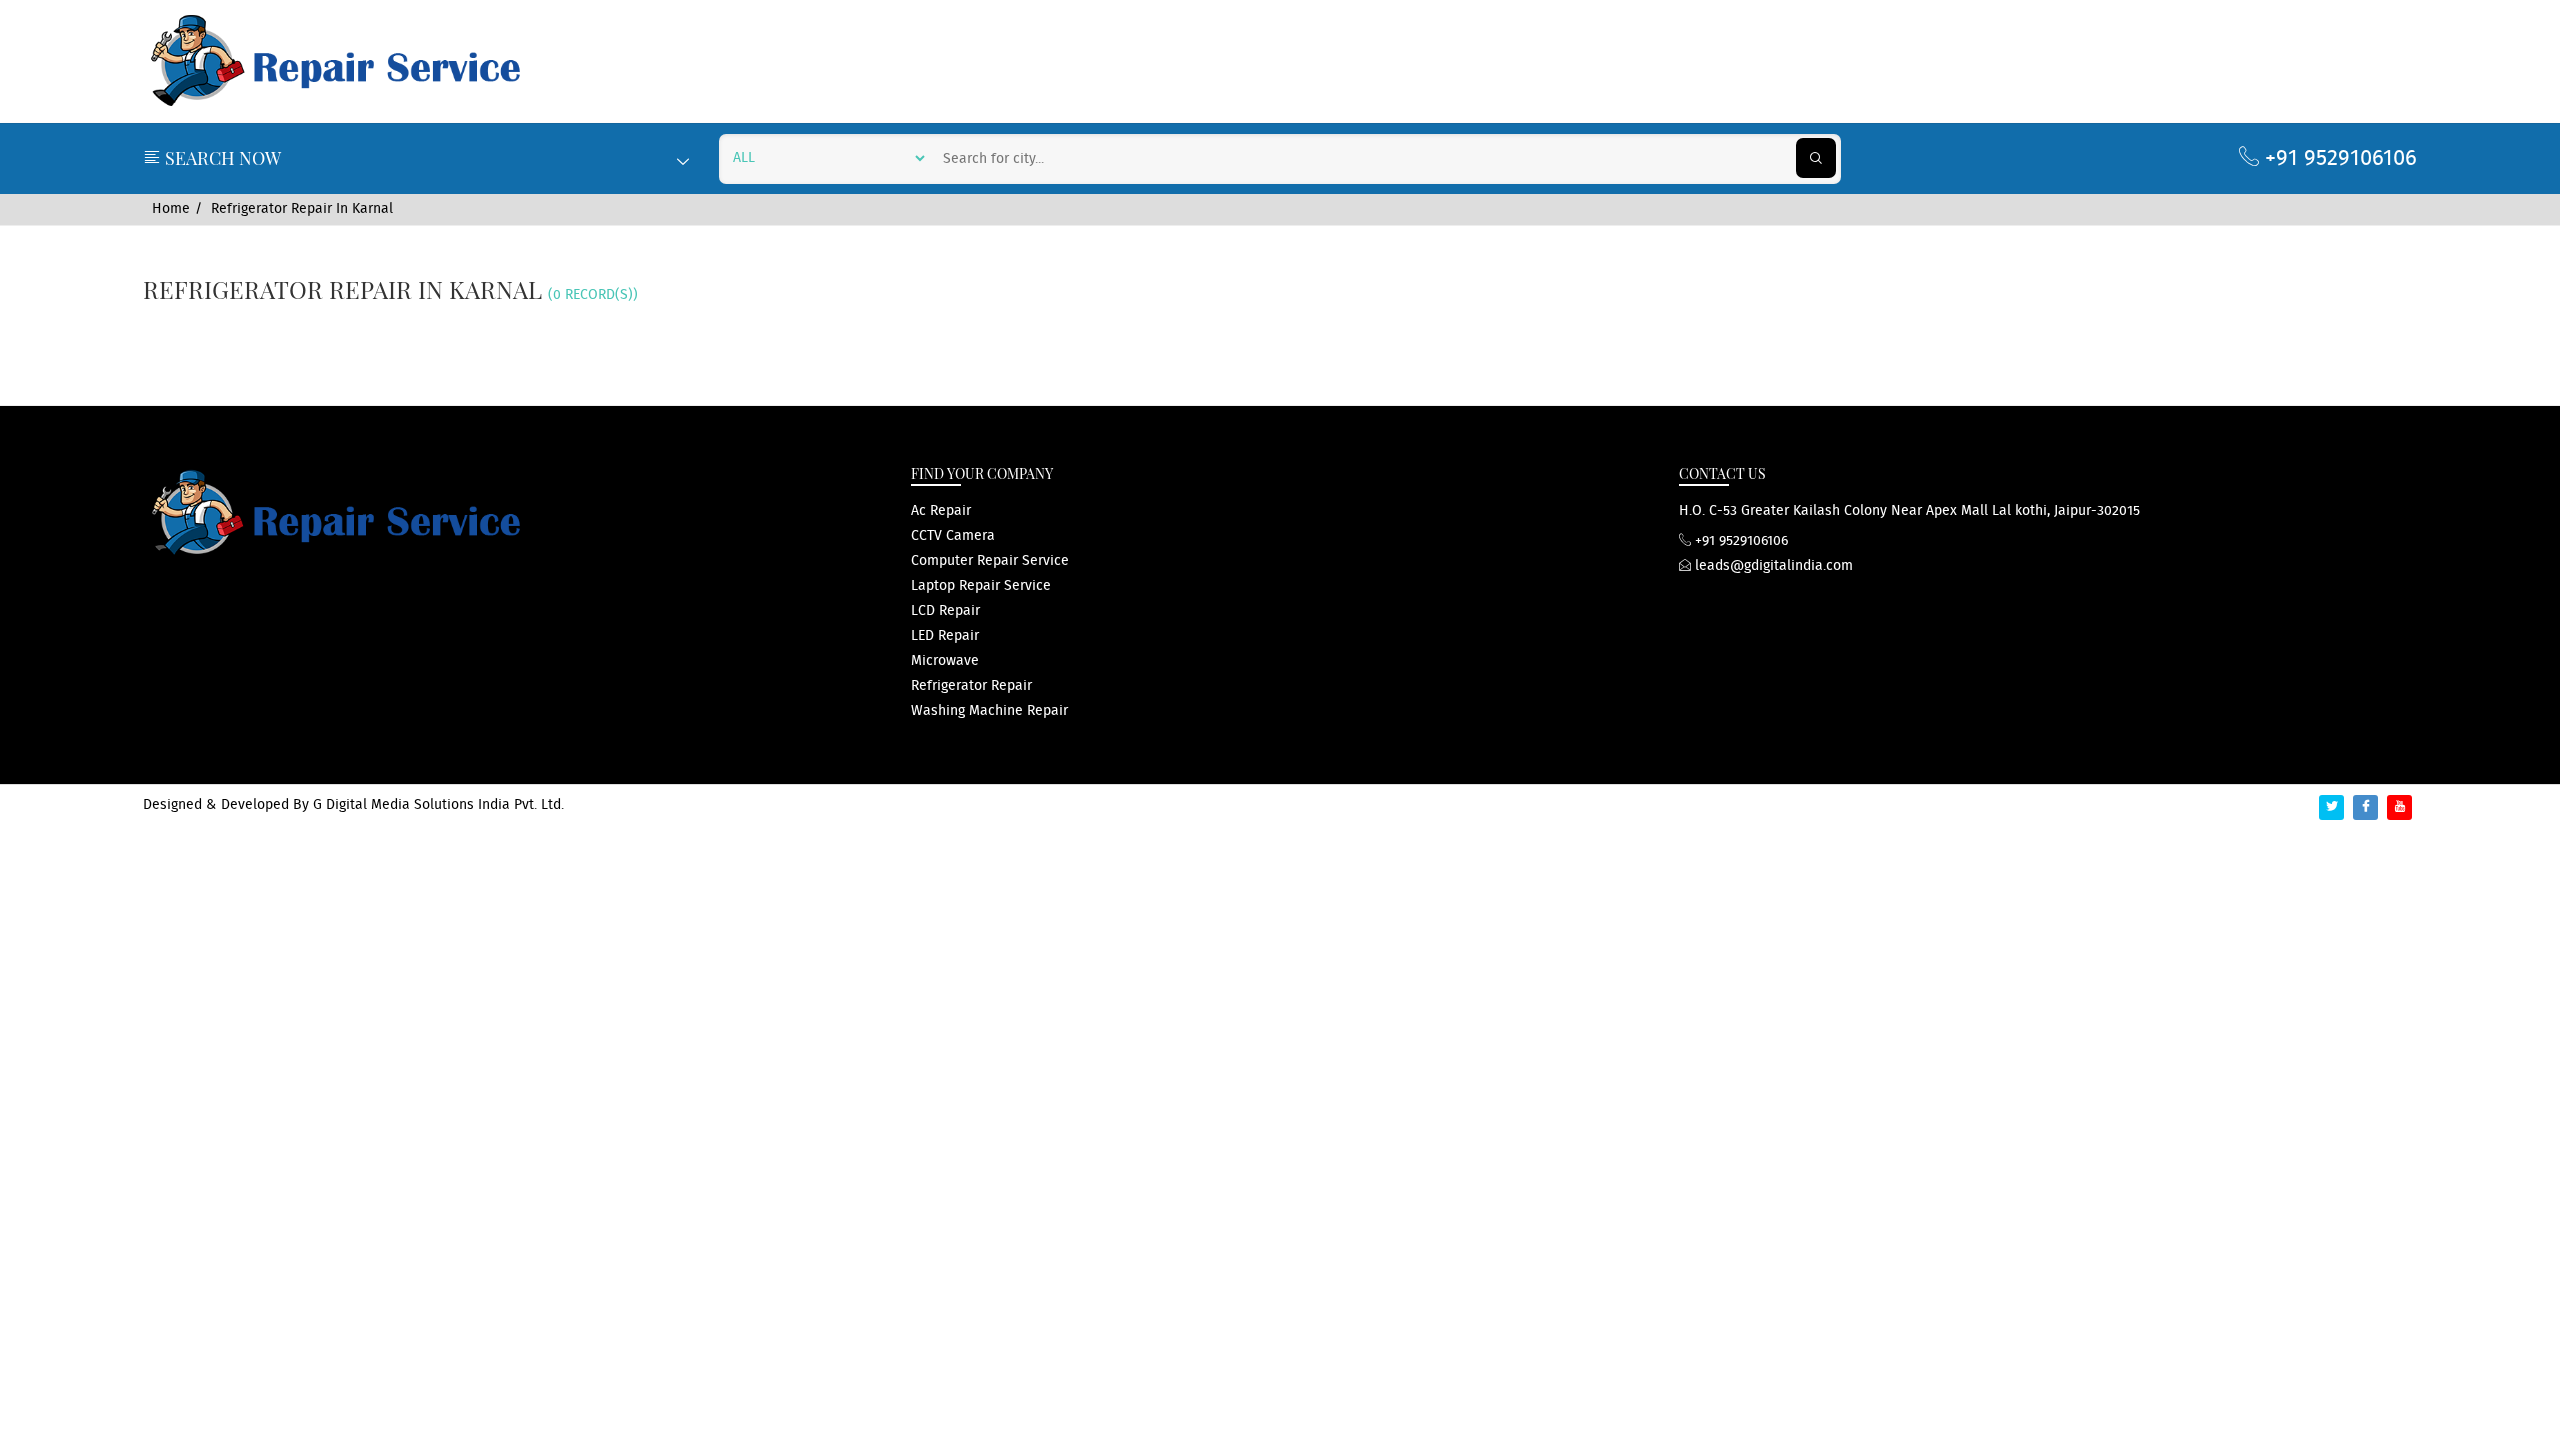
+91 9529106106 (2338, 158)
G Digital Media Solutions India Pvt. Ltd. (438, 805)
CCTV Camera (953, 536)
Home (171, 209)
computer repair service (990, 561)
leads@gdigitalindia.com (1772, 566)
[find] (1816, 158)
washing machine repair (989, 711)
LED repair (945, 636)
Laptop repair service (981, 586)
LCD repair (945, 611)
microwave (945, 661)
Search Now (221, 158)
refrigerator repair (971, 686)
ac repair (941, 511)
